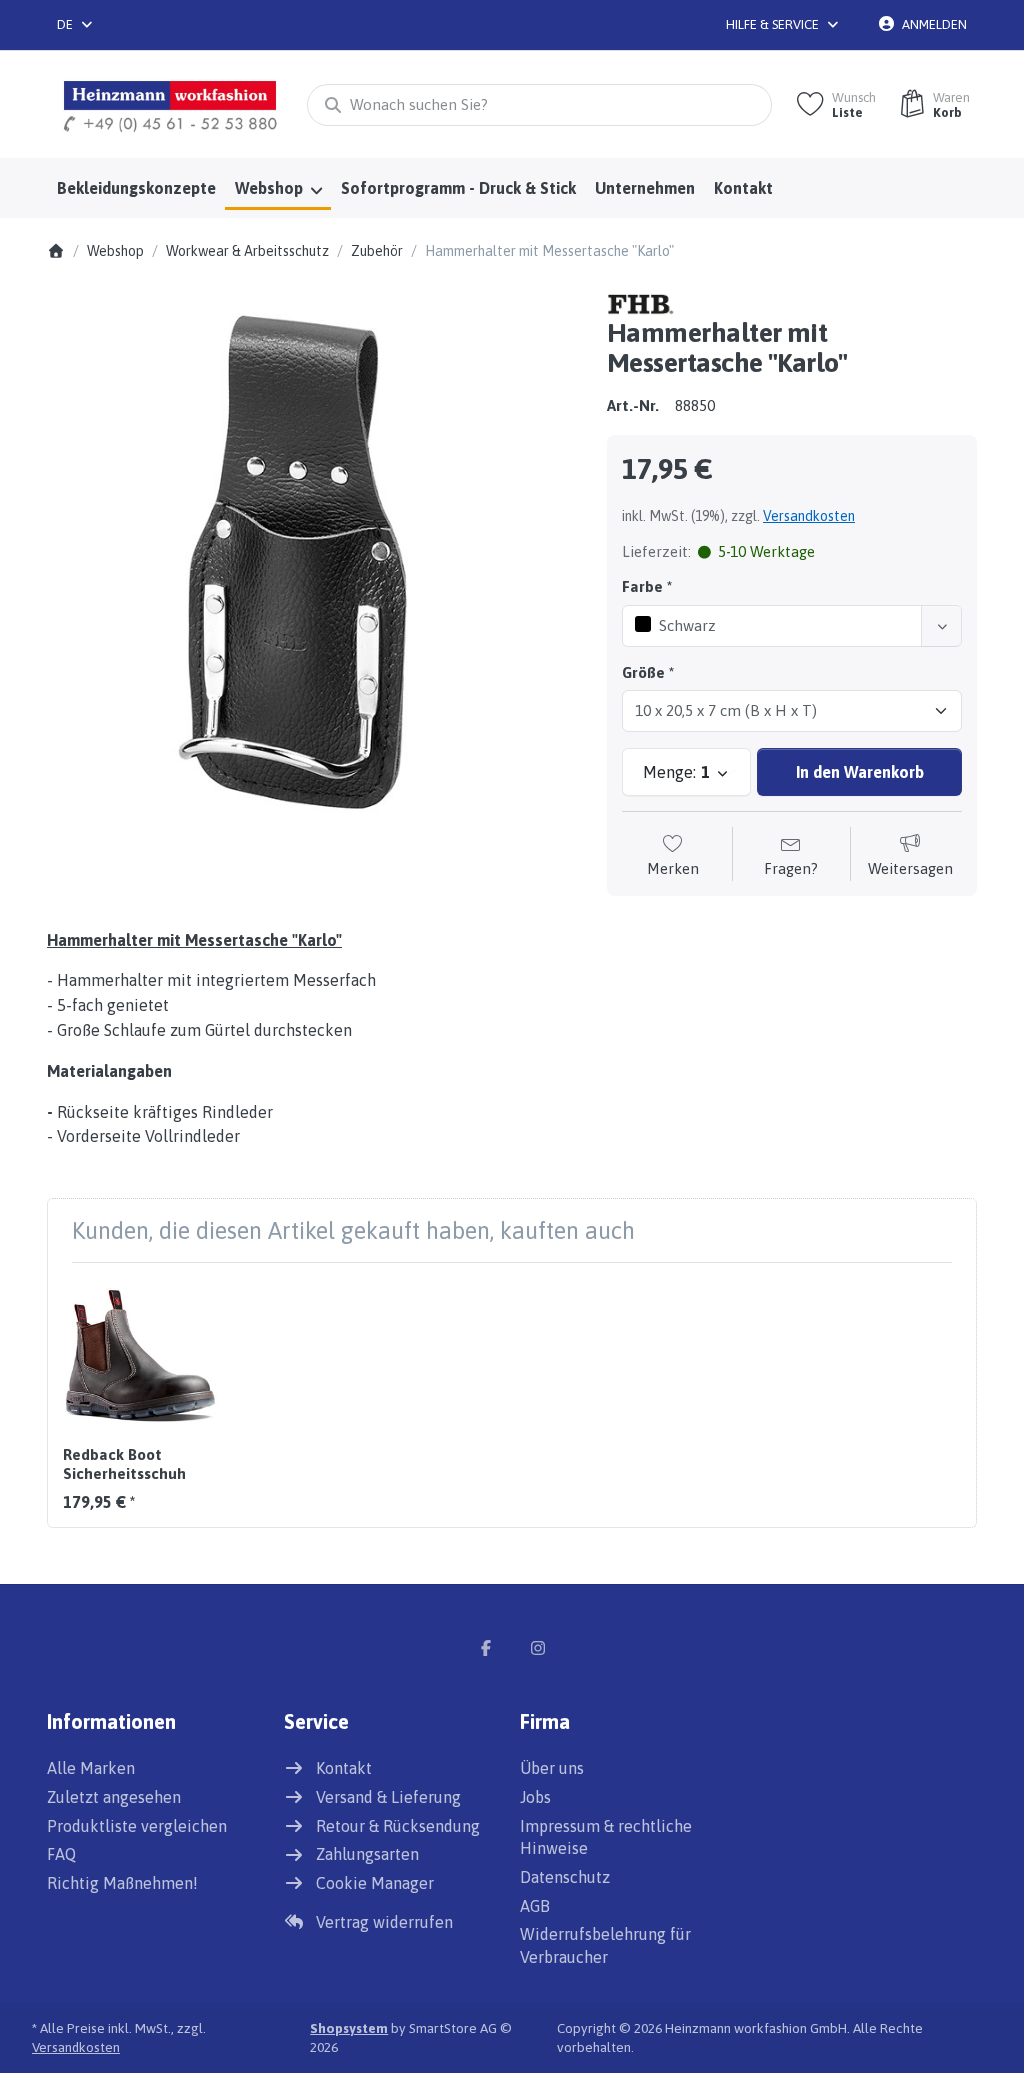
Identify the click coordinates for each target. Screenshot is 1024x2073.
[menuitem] (136, 189)
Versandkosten (809, 516)
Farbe (642, 586)
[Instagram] (538, 1648)
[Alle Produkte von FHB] (641, 302)
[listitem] (312, 557)
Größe (643, 672)
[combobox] (76, 25)
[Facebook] (486, 1648)
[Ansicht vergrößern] (312, 557)
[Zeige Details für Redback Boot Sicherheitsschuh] (140, 1355)
